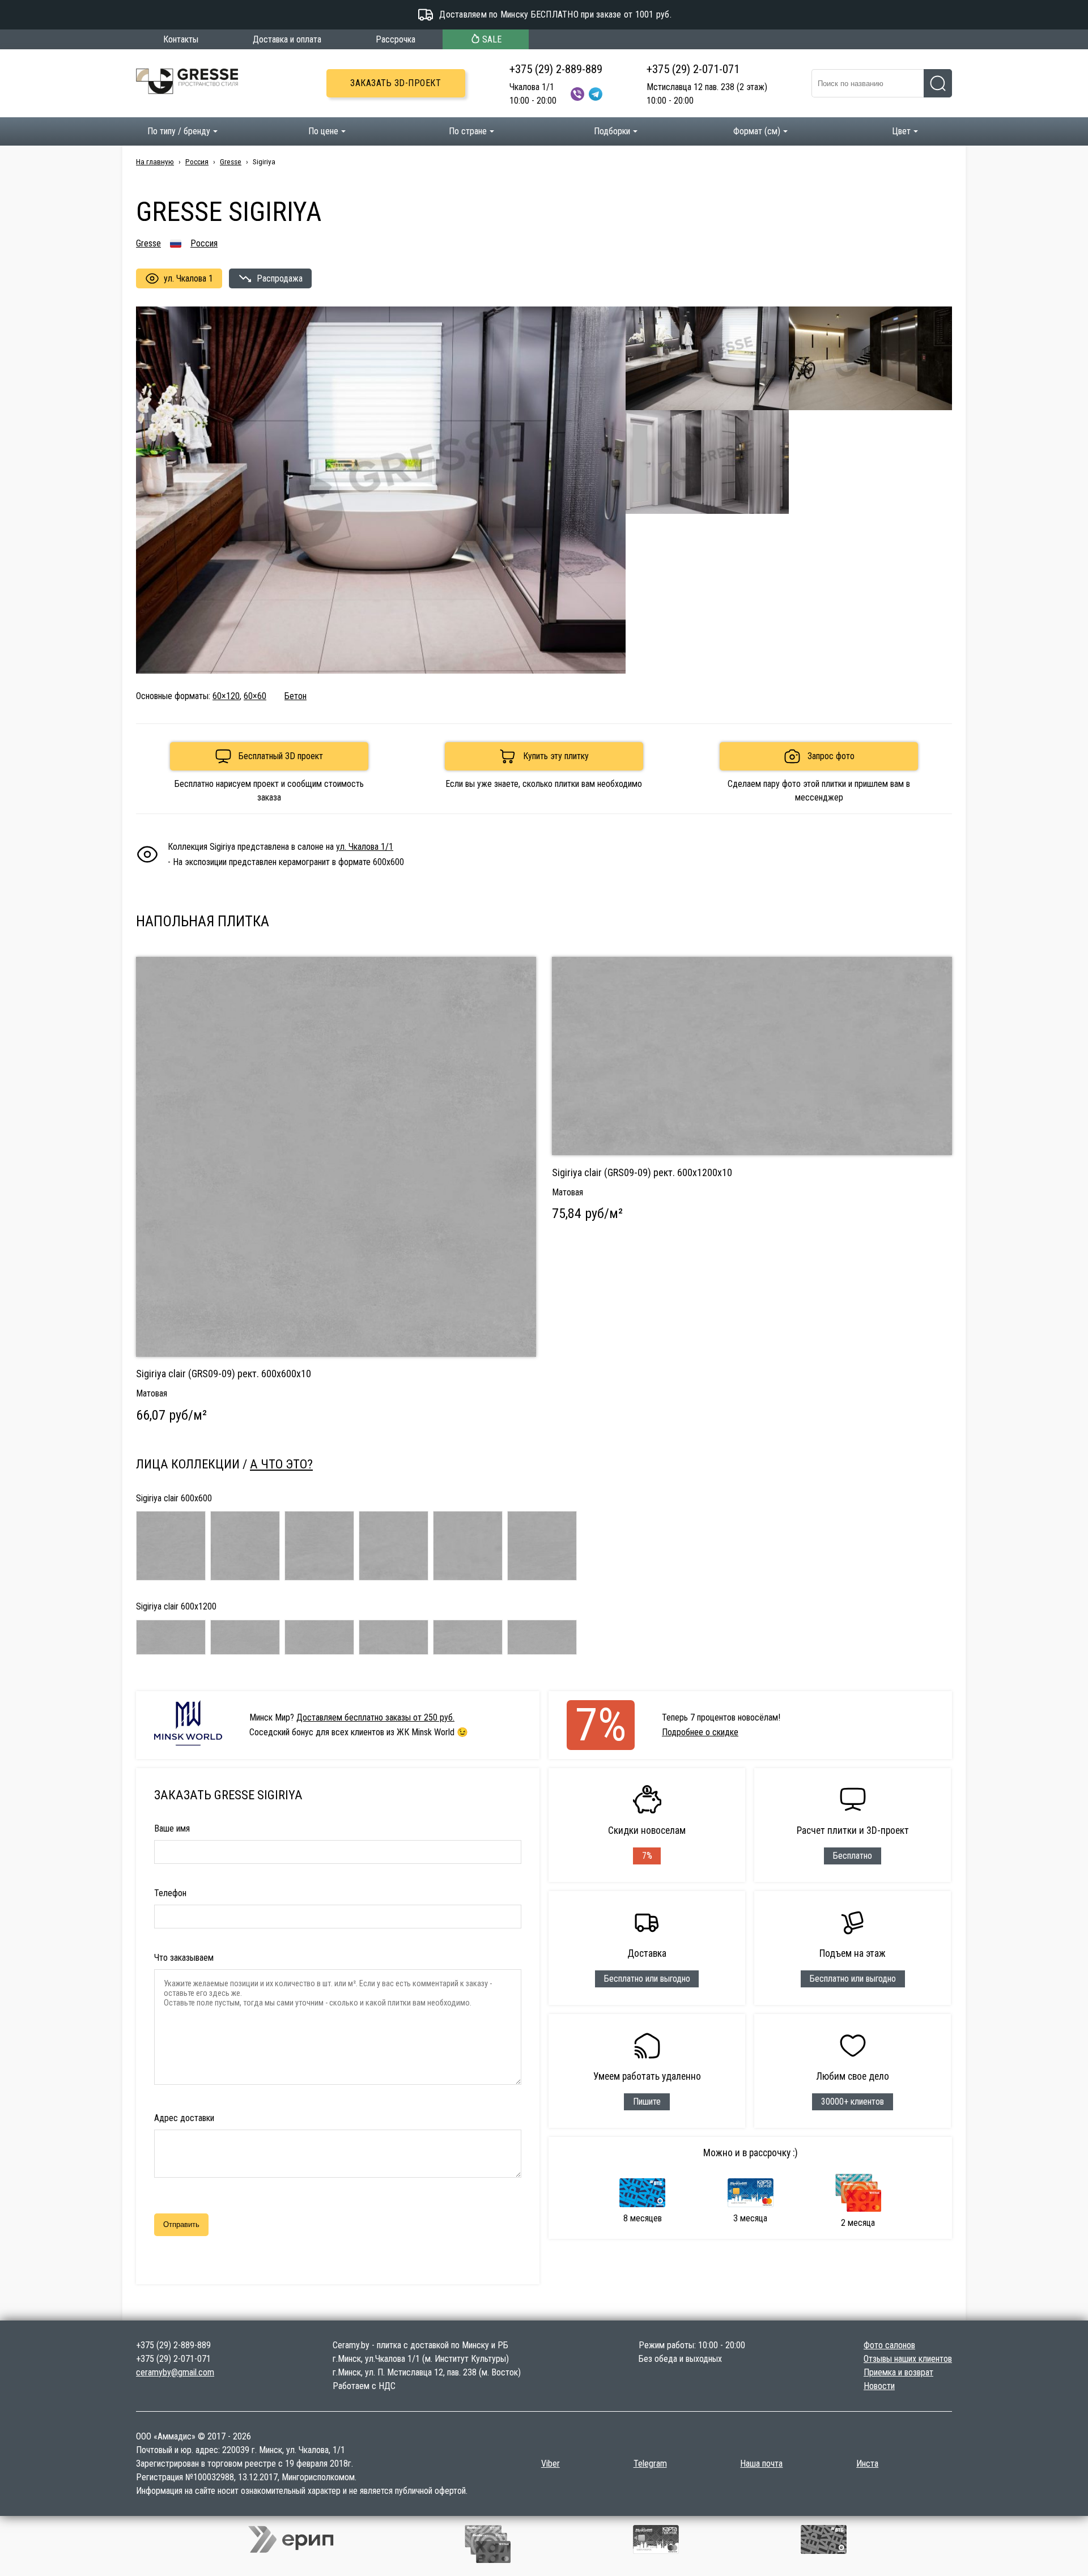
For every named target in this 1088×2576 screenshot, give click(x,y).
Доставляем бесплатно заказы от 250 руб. (375, 1717)
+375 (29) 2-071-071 (693, 69)
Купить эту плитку (556, 756)
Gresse (231, 161)
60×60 (255, 696)
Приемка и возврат (898, 2372)
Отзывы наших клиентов (908, 2359)
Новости (879, 2386)
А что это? (281, 1464)
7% (601, 1725)
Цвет (901, 131)
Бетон (296, 696)
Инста (867, 2464)
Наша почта (761, 2464)
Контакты (181, 39)
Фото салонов (889, 2345)
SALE (492, 39)
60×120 (226, 696)
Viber (551, 2464)
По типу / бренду (179, 131)
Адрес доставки (184, 2118)
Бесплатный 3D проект (281, 756)
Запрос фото (831, 756)
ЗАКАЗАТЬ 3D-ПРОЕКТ (396, 83)
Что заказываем (184, 1958)
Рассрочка (396, 39)
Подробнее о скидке (700, 1732)
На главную (155, 161)
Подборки (612, 131)
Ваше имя (172, 1828)
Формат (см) (757, 131)
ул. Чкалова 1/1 (365, 847)
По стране (468, 131)
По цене (323, 131)
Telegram (650, 2464)
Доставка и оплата (287, 39)
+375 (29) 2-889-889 (556, 69)
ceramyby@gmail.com (175, 2372)
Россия (197, 161)
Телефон (170, 1893)
